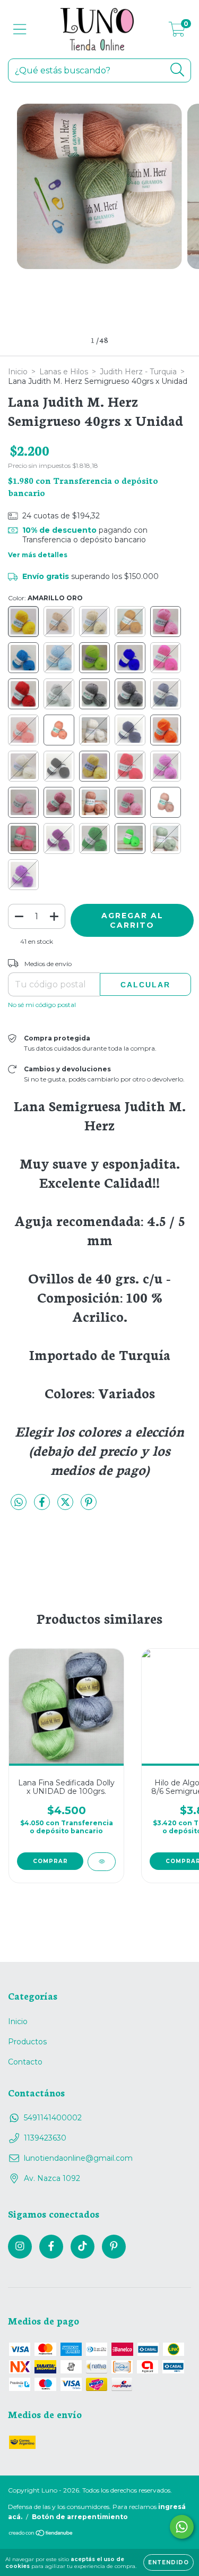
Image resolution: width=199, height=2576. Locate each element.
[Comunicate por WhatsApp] (182, 2527)
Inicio (18, 372)
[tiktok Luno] (83, 2247)
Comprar (50, 1861)
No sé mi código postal (42, 1005)
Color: (45, 598)
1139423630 (45, 2138)
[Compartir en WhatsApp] (19, 1503)
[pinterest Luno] (114, 2247)
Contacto (25, 2062)
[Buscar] (178, 70)
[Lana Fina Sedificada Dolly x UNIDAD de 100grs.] (102, 1862)
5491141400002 (53, 2118)
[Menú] (20, 30)
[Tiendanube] (41, 2534)
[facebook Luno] (51, 2247)
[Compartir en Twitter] (66, 1506)
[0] (177, 32)
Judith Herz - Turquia (138, 372)
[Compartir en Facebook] (43, 1506)
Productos (27, 2042)
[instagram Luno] (20, 2247)
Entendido (168, 2562)
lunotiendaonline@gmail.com (78, 2158)
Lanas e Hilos (64, 372)
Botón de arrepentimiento (80, 2517)
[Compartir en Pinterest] (89, 1506)
